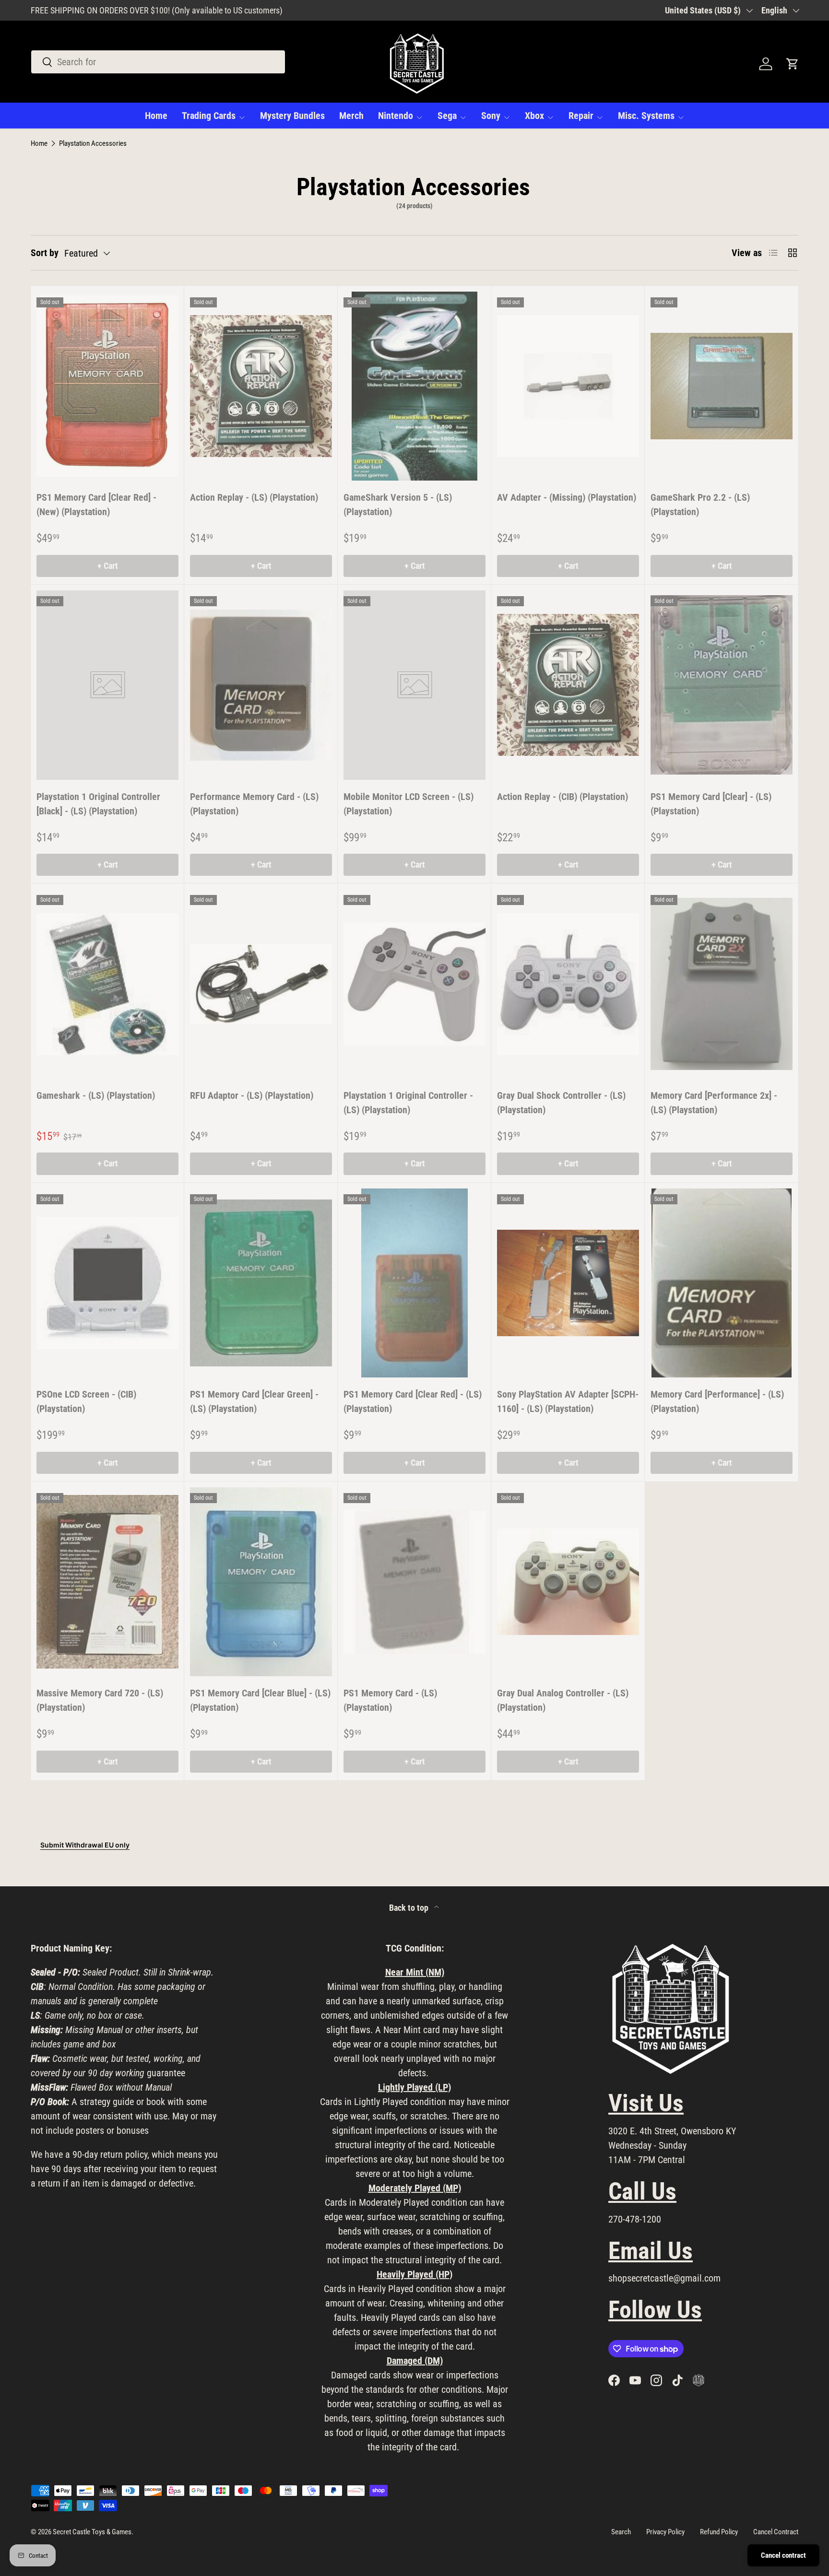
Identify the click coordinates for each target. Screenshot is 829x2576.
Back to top (410, 1908)
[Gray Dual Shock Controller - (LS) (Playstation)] (568, 984)
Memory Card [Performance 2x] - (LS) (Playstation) (714, 1103)
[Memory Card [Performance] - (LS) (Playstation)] (722, 1283)
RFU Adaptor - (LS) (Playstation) (252, 1095)
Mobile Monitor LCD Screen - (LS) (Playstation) (409, 804)
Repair (581, 116)
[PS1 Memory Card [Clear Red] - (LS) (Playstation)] (414, 1283)
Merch (351, 116)
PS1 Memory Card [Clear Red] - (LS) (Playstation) (413, 1401)
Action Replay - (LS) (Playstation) (254, 497)
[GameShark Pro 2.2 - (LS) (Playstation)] (722, 386)
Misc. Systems (646, 116)
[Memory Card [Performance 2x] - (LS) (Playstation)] (722, 984)
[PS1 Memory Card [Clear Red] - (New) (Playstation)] (107, 386)
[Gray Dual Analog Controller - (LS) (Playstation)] (568, 1582)
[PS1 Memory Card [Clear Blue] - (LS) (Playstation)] (261, 1582)
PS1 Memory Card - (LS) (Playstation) (390, 1700)
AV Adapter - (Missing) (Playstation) (567, 497)
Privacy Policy (665, 2532)
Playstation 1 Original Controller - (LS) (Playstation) (408, 1103)
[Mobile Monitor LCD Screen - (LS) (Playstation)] (414, 685)
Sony (491, 116)
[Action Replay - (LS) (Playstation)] (261, 386)
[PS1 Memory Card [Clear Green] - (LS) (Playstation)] (261, 1283)
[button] (793, 64)
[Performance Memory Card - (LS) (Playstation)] (261, 685)
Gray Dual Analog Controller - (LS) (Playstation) (563, 1700)
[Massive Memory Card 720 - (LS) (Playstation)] (107, 1582)
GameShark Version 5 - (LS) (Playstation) (398, 505)
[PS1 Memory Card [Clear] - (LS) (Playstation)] (722, 685)
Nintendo (396, 116)
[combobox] (158, 62)
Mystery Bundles (292, 116)
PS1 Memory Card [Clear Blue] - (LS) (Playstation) (260, 1700)
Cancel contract (783, 2555)
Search (621, 2532)
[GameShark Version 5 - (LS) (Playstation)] (414, 386)
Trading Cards (209, 116)
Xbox (534, 116)
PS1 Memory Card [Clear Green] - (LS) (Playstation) (254, 1401)
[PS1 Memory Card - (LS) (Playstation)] (414, 1582)
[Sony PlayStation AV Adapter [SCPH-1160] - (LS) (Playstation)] (568, 1283)
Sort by (45, 253)
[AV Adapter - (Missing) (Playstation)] (568, 386)
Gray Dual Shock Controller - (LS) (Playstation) (561, 1103)
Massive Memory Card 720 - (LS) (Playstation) (100, 1700)
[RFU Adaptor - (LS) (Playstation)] (261, 984)
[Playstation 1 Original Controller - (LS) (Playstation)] (414, 984)
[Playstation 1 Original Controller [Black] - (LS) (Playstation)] (107, 685)
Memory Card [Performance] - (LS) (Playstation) (717, 1401)
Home (156, 116)
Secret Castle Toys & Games (92, 2532)
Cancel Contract (776, 2532)
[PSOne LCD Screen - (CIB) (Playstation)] (107, 1283)
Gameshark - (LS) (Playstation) (96, 1095)
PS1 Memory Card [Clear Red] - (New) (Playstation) (96, 505)
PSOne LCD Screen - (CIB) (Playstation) (86, 1401)
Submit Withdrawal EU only (85, 1845)
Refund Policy (719, 2532)
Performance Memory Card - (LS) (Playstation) (254, 804)
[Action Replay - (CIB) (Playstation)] (568, 685)
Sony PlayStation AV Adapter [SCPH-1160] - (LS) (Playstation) (568, 1401)
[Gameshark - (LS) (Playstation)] (107, 984)
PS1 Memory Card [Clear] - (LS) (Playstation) (711, 804)
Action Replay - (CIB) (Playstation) (563, 797)
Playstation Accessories (93, 144)
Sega (447, 116)
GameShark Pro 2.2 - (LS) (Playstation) (700, 505)
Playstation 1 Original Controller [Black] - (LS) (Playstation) (98, 804)
